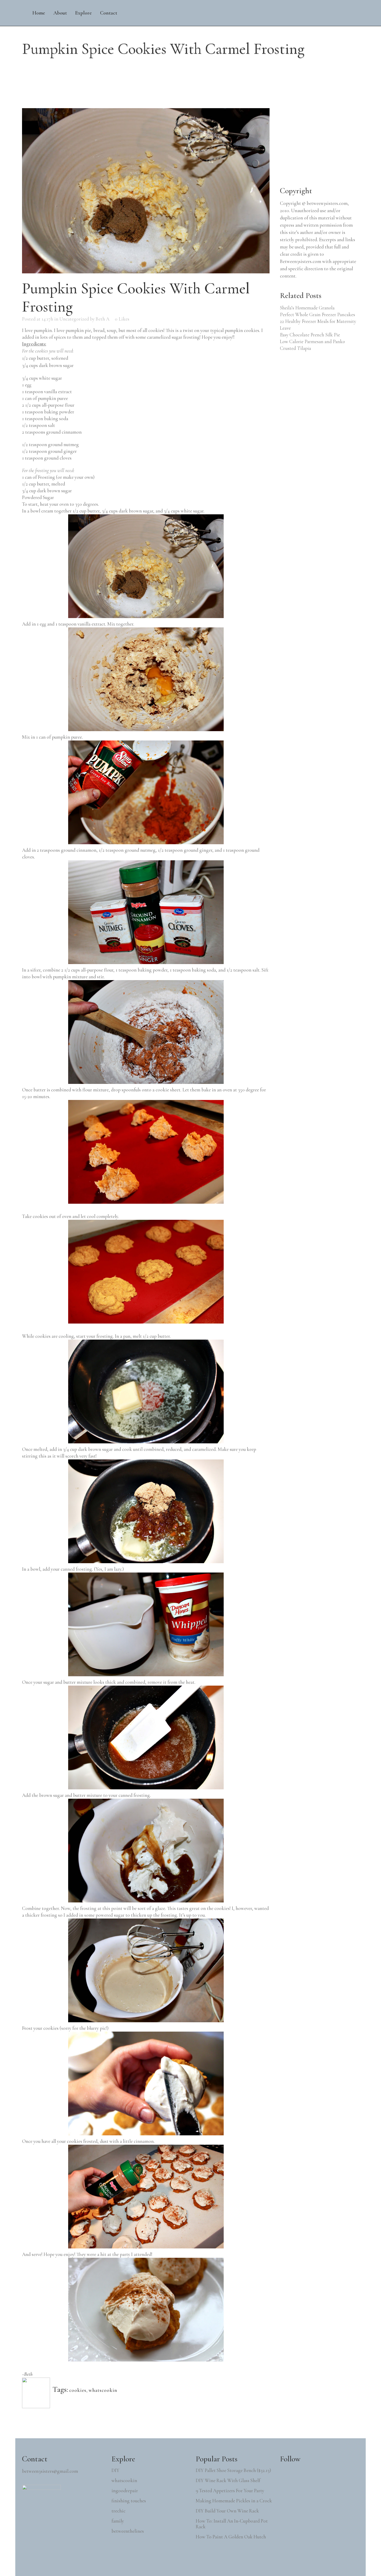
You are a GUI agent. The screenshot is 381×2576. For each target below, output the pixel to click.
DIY (115, 2470)
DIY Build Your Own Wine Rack (227, 2511)
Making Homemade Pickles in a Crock (234, 2501)
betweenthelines (128, 2531)
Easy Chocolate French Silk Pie (310, 335)
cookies (78, 2390)
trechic (118, 2511)
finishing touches (129, 2501)
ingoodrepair (125, 2491)
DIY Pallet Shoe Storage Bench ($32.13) (233, 2470)
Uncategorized (74, 319)
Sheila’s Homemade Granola (307, 308)
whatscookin (103, 2390)
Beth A (103, 319)
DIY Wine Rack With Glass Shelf (228, 2481)
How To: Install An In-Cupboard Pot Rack (232, 2524)
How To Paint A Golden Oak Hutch (231, 2537)
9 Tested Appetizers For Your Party (230, 2491)
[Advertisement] (319, 141)
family (118, 2521)
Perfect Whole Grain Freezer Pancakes (317, 314)
